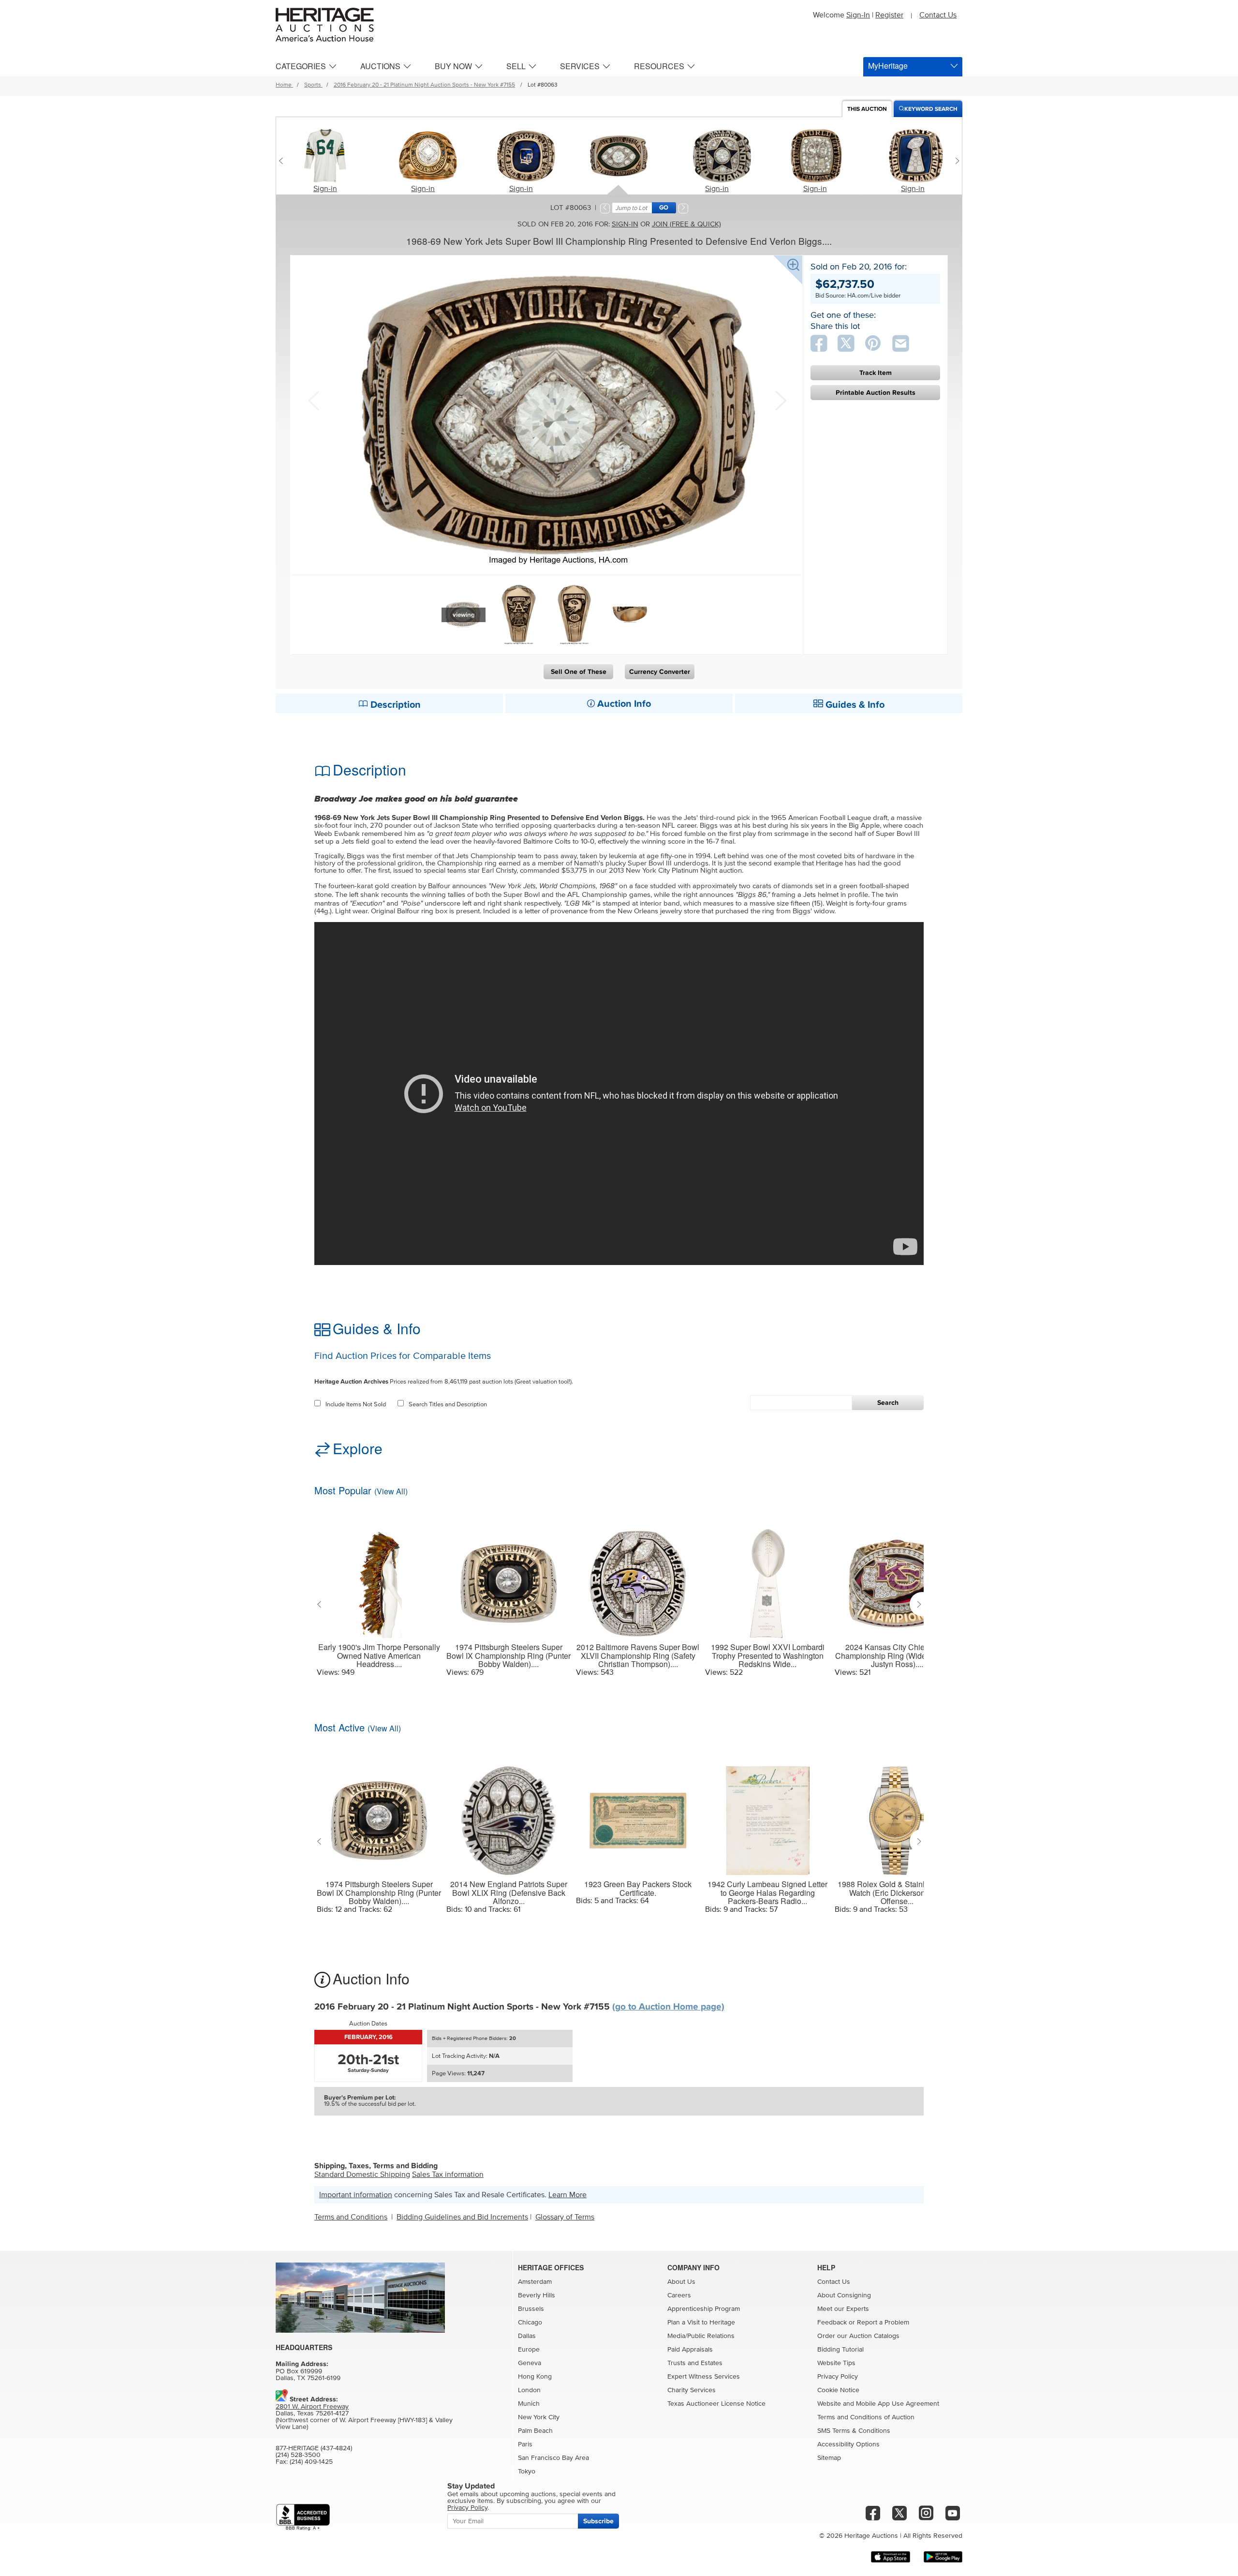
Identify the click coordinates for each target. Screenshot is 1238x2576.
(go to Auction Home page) (668, 2007)
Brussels (531, 2309)
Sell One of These (579, 672)
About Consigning (844, 2295)
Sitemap (829, 2458)
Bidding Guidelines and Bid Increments (462, 2217)
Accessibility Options (848, 2444)
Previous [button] (313, 400)
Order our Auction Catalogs (858, 2336)
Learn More (567, 2195)
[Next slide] (955, 161)
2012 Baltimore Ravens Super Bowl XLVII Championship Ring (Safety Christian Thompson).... (638, 1656)
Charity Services (692, 2390)
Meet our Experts (843, 2309)
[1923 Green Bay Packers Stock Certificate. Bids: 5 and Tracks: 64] (638, 1815)
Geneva (530, 2363)
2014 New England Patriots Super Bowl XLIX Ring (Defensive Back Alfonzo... (509, 1893)
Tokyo (527, 2472)
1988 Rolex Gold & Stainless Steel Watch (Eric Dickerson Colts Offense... (897, 1893)
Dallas (527, 2336)
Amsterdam (535, 2282)
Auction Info (623, 704)
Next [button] (780, 400)
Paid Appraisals (690, 2350)
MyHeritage (888, 66)
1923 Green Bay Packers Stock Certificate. (638, 1888)
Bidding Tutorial (840, 2350)
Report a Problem (883, 2323)
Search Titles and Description (448, 1405)
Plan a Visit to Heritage (701, 2323)
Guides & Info (854, 705)
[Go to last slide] (321, 1604)
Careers (679, 2295)
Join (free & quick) (686, 224)
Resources (659, 66)
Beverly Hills (537, 2295)
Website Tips (836, 2363)
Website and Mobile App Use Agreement (878, 2404)
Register (889, 15)
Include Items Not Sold (356, 1405)
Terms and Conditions (351, 2217)
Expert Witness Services (704, 2377)
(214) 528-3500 (298, 2455)
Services (580, 66)
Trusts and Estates (695, 2363)
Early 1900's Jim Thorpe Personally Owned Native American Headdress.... (379, 1656)
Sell (516, 66)
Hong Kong (535, 2377)
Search (888, 1403)
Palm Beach (535, 2431)
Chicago (530, 2323)
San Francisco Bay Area (553, 2458)
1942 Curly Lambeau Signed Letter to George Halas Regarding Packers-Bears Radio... (767, 1893)
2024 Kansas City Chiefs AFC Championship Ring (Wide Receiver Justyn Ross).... (897, 1656)
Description (394, 705)
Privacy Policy (838, 2377)
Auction (867, 109)
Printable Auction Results (876, 393)
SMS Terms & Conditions (854, 2431)
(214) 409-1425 (311, 2462)
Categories (301, 66)
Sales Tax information (448, 2174)
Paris (525, 2444)
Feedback (832, 2323)
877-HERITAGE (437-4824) (314, 2448)
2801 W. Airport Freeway (312, 2407)
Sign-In (858, 15)
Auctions (380, 66)
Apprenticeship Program (704, 2309)
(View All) (391, 1491)
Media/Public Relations (701, 2336)
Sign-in (325, 189)
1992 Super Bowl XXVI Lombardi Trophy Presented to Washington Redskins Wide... (768, 1656)
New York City (539, 2417)
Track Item (876, 373)
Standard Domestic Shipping (362, 2174)
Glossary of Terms (565, 2217)
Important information (356, 2195)
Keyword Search (931, 109)
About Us (681, 2282)
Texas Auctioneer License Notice (716, 2404)
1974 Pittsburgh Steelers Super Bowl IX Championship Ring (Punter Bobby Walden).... (508, 1656)
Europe (529, 2350)
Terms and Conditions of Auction (866, 2417)
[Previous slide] (283, 161)
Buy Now (453, 66)
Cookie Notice (838, 2390)
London (529, 2390)
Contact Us (938, 15)
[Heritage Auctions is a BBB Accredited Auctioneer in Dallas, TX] (303, 2517)
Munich (529, 2404)
